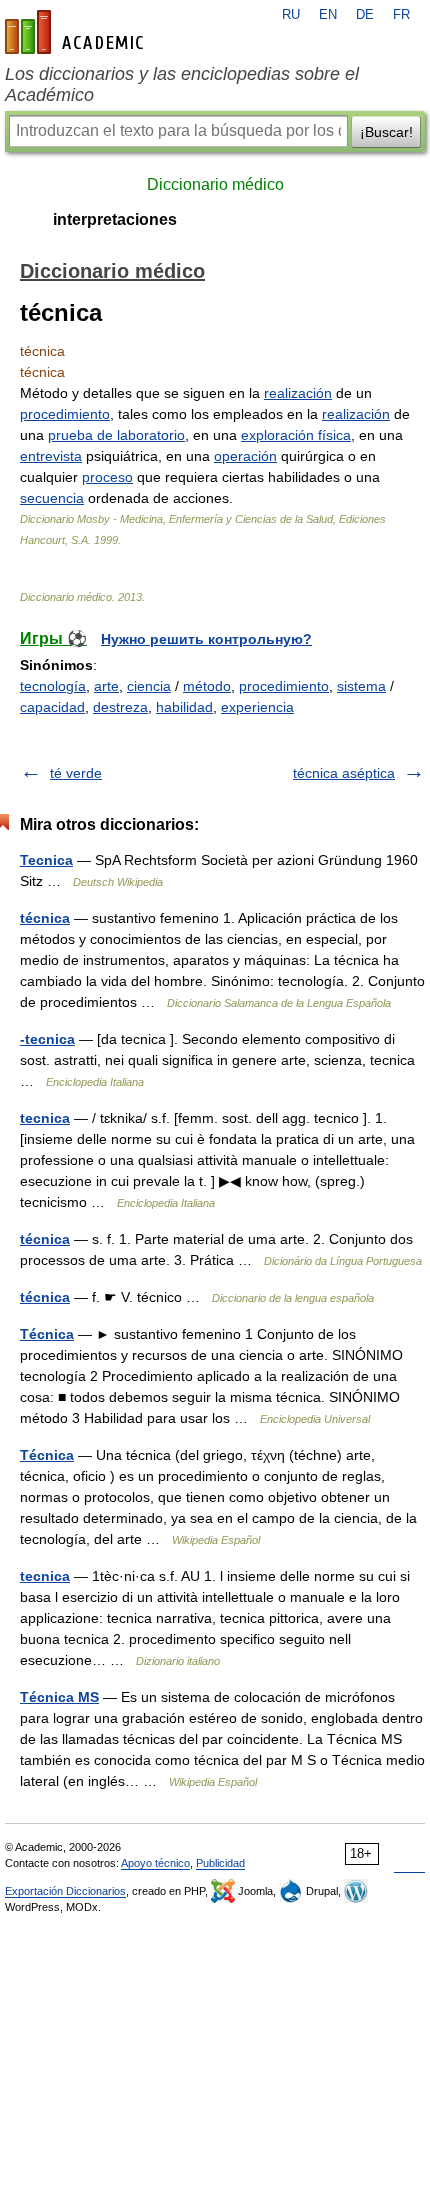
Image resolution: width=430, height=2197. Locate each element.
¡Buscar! (386, 132)
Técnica (47, 1334)
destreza (120, 707)
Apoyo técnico (155, 1863)
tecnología (53, 686)
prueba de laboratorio (116, 435)
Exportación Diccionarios (65, 1891)
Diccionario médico (215, 184)
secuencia (52, 498)
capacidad (52, 707)
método (207, 686)
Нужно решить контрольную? (206, 639)
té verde (76, 773)
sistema (361, 686)
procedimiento (65, 414)
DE (365, 15)
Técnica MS (59, 1697)
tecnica (45, 1118)
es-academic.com (77, 32)
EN (328, 15)
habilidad (184, 707)
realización (298, 393)
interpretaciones (115, 219)
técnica (45, 918)
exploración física (296, 435)
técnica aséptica (344, 773)
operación (245, 456)
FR (401, 15)
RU (291, 15)
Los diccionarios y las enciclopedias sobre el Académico (182, 84)
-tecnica (47, 1039)
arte (106, 686)
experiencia (257, 707)
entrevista (51, 456)
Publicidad (220, 1863)
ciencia (149, 686)
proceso (107, 477)
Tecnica (46, 860)
